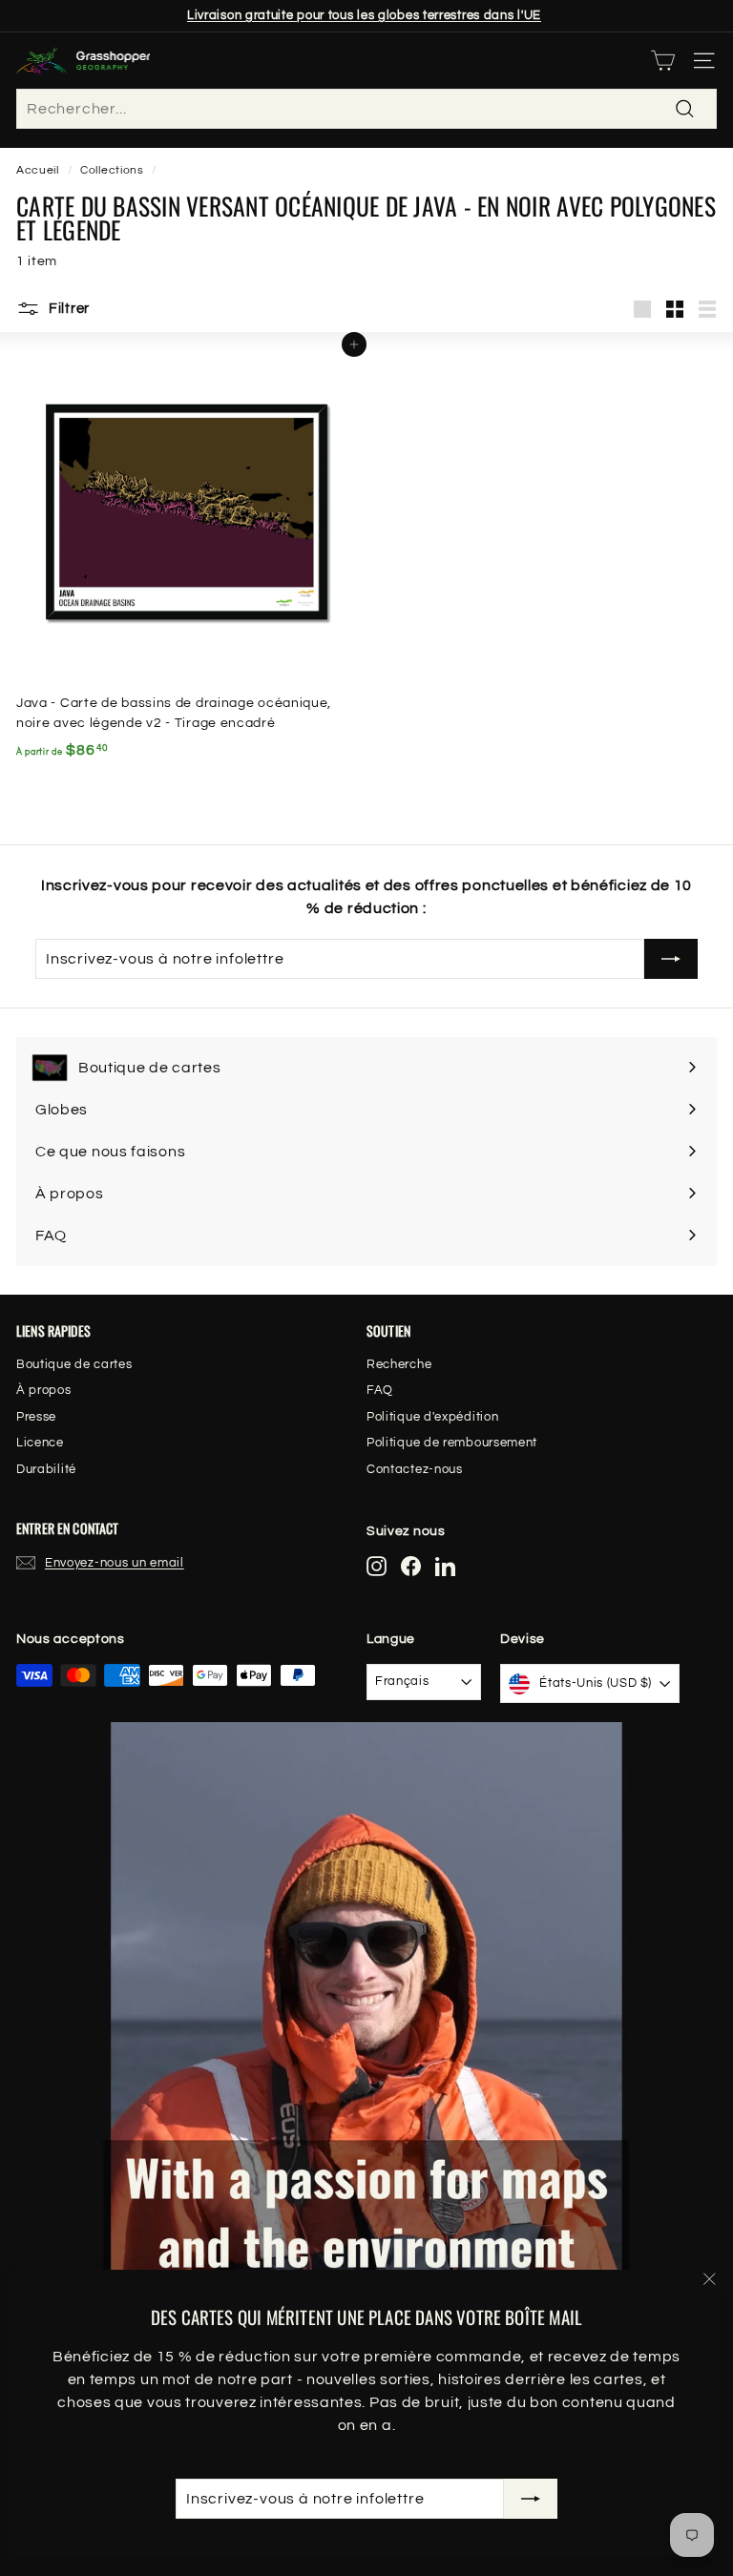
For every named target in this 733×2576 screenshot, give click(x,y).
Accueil (38, 170)
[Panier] (663, 61)
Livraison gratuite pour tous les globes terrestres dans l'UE (364, 15)
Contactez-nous (415, 1469)
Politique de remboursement (452, 1443)
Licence (40, 1443)
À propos (44, 1390)
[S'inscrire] (531, 2499)
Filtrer (67, 309)
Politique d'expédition (432, 1417)
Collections (112, 170)
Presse (36, 1417)
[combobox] (366, 109)
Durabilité (46, 1469)
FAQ (380, 1390)
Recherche (399, 1364)
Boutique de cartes (74, 1364)
